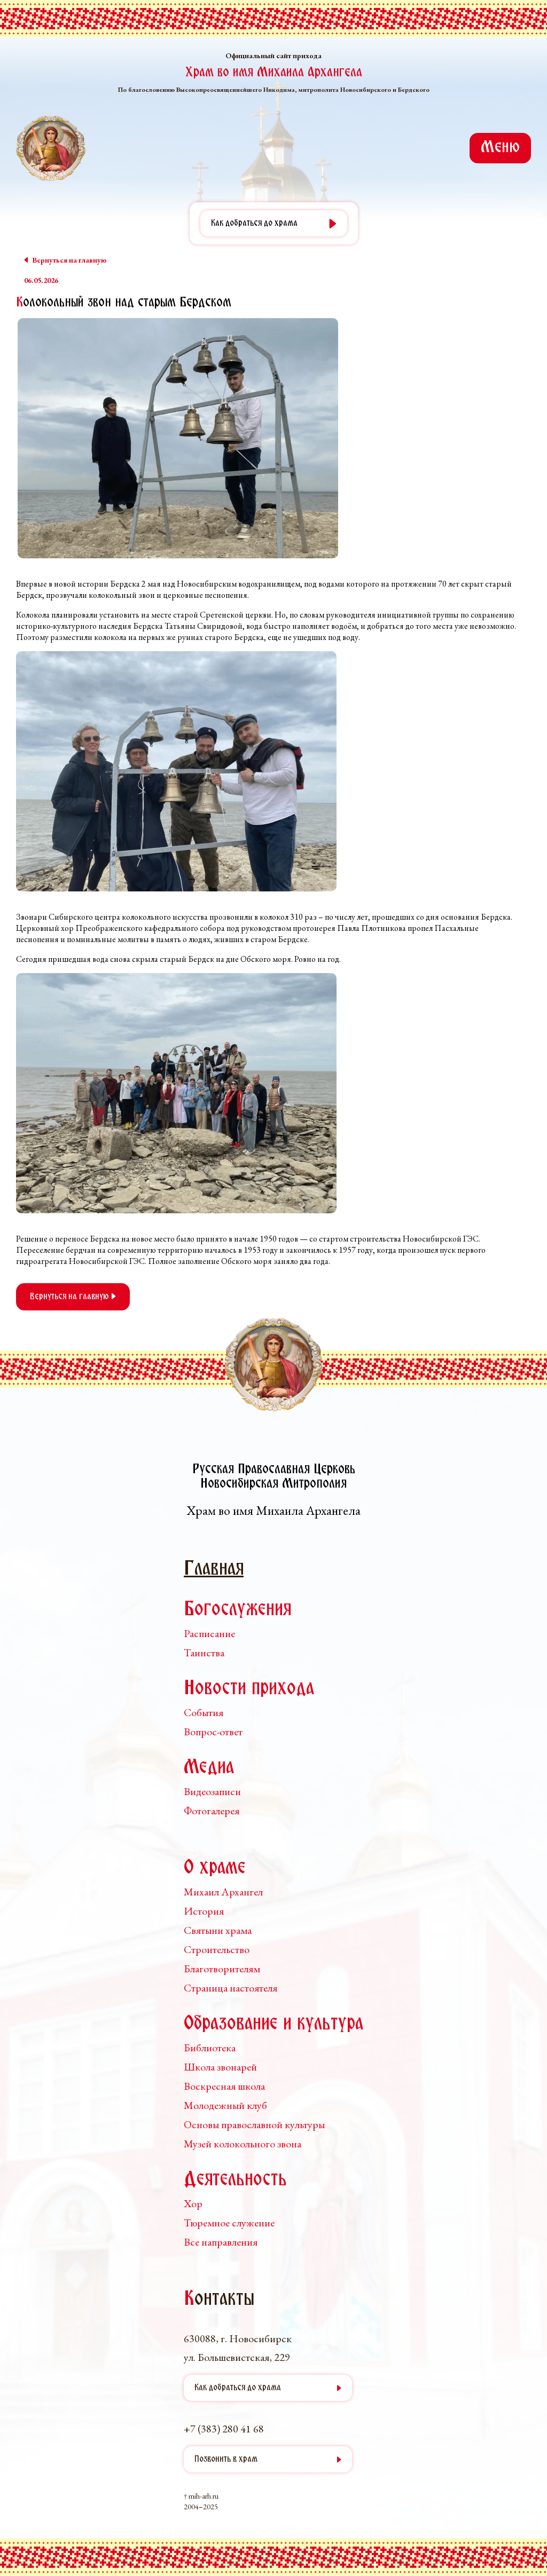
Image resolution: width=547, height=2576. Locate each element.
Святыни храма (218, 1930)
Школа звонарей (220, 2067)
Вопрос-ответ (213, 1732)
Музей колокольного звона (243, 2144)
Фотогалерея (212, 1811)
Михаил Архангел (223, 1892)
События (204, 1712)
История (204, 1911)
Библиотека (210, 2048)
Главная (214, 1570)
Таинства (204, 1653)
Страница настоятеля (230, 1988)
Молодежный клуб (225, 2105)
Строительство (217, 1949)
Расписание (209, 1633)
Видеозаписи (212, 1791)
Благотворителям (222, 1969)
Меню (500, 148)
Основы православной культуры (254, 2124)
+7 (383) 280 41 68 (224, 2429)
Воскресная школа (224, 2086)
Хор (193, 2203)
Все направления (221, 2242)
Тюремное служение (229, 2223)
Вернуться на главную (71, 1297)
